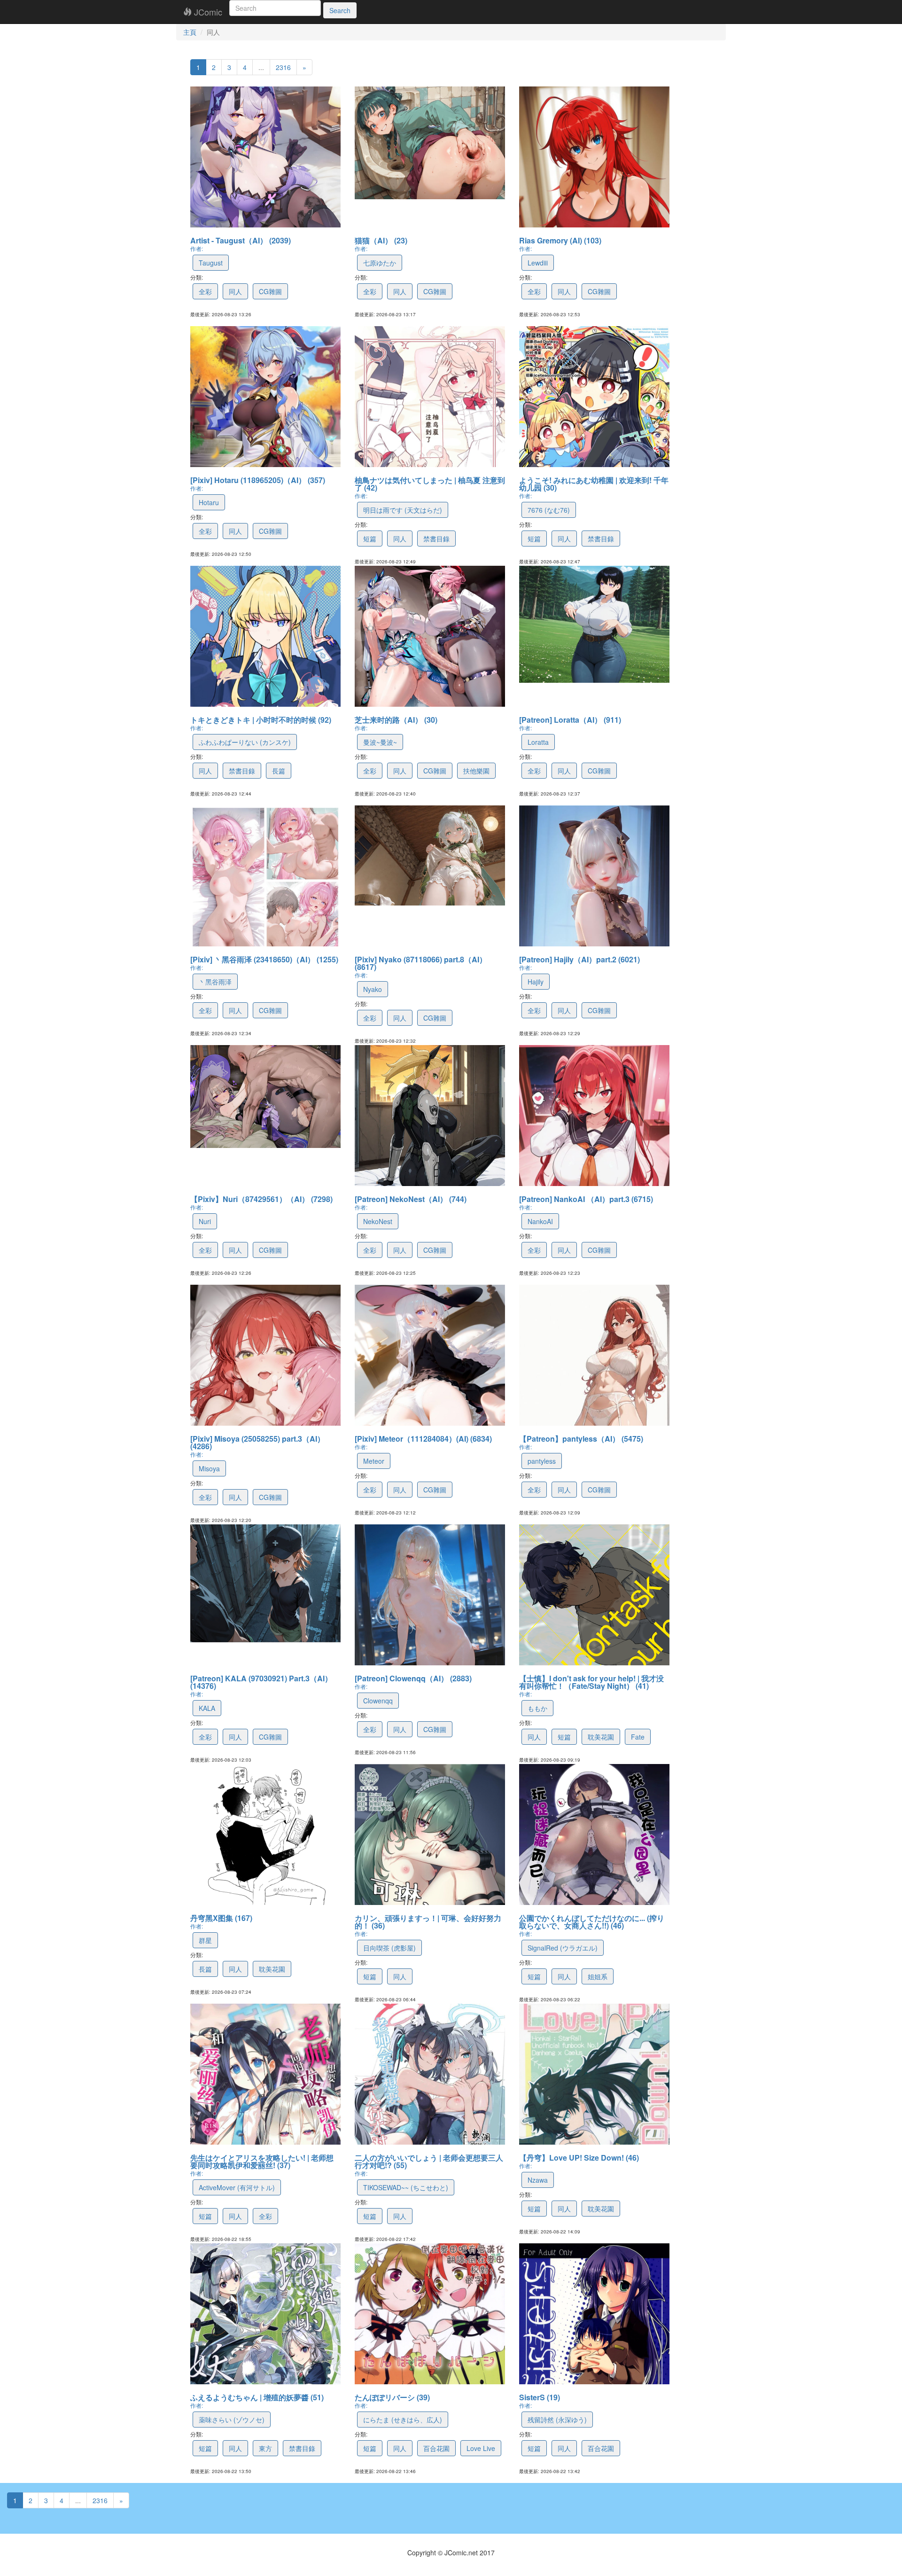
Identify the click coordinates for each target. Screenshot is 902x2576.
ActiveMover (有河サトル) (237, 2187)
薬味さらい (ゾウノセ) (232, 2420)
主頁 (190, 32)
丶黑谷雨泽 (215, 982)
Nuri (205, 1221)
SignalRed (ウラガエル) (563, 1948)
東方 (265, 2448)
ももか (537, 1708)
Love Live (481, 2448)
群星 (205, 1940)
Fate (638, 1737)
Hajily (536, 982)
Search (340, 10)
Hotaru (209, 502)
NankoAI (540, 1221)
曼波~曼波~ (380, 742)
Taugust (211, 263)
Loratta (538, 742)
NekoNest (378, 1221)
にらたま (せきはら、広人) (403, 2420)
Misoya (209, 1468)
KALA (207, 1708)
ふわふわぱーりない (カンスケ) (245, 742)
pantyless (542, 1461)
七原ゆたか (380, 263)
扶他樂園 (476, 771)
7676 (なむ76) (549, 510)
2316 (283, 67)
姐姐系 (598, 1976)
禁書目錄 (436, 539)
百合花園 (436, 2448)
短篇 (370, 539)
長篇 (279, 771)
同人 (235, 291)
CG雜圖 (270, 291)
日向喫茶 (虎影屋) (389, 1948)
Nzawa (538, 2180)
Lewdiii (538, 263)
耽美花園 (601, 1737)
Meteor (374, 1461)
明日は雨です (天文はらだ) (403, 510)
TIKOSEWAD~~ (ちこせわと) (406, 2187)
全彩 (205, 291)
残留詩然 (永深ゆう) (557, 2420)
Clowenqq (378, 1701)
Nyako (373, 989)
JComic (207, 12)
